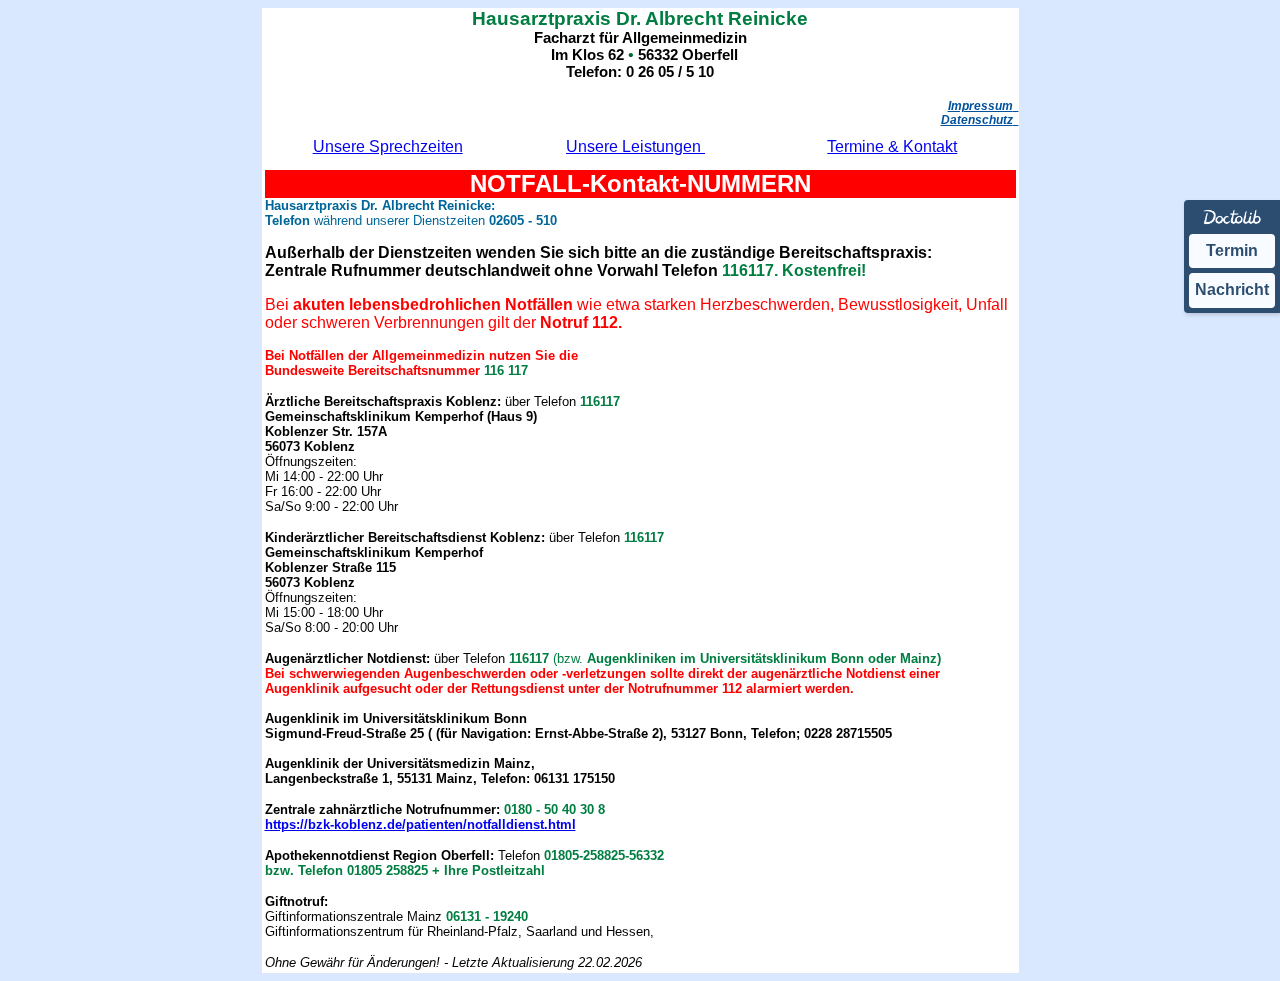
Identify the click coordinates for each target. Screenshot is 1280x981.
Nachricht (1232, 289)
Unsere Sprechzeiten (388, 146)
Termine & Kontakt (892, 146)
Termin (1232, 250)
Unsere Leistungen (635, 146)
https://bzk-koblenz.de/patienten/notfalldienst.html (420, 824)
